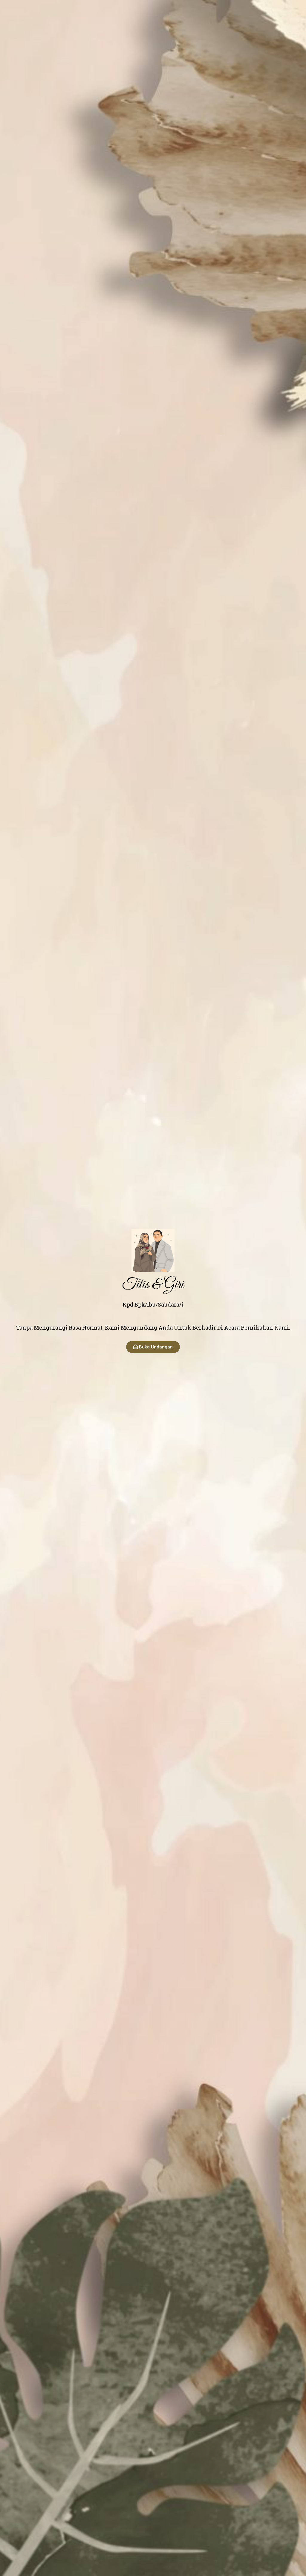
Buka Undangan (156, 1347)
